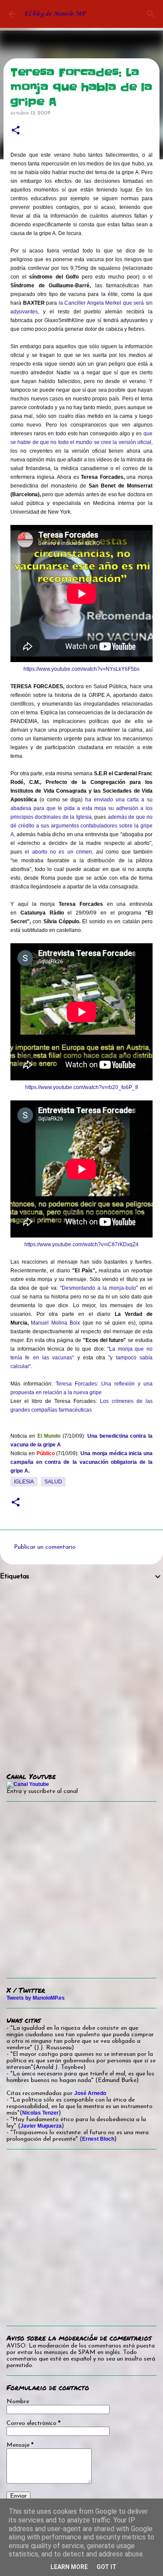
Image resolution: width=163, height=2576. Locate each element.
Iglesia (24, 1482)
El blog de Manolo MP (55, 14)
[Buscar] (151, 14)
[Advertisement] (81, 1670)
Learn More (69, 2567)
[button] (16, 131)
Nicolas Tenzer (40, 2113)
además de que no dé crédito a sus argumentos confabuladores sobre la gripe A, (81, 826)
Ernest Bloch (98, 2139)
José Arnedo (90, 2093)
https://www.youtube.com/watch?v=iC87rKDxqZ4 (81, 1244)
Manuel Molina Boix (55, 1323)
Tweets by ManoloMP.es (36, 1998)
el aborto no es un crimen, (59, 852)
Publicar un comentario (45, 1547)
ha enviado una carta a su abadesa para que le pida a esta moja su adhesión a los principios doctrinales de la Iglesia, (81, 808)
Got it (106, 2567)
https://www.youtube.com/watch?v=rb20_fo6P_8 (82, 1087)
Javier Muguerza (41, 2126)
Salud (53, 1482)
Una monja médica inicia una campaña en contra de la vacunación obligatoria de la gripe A (81, 1462)
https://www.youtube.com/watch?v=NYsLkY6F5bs (81, 669)
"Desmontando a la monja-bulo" (99, 1288)
